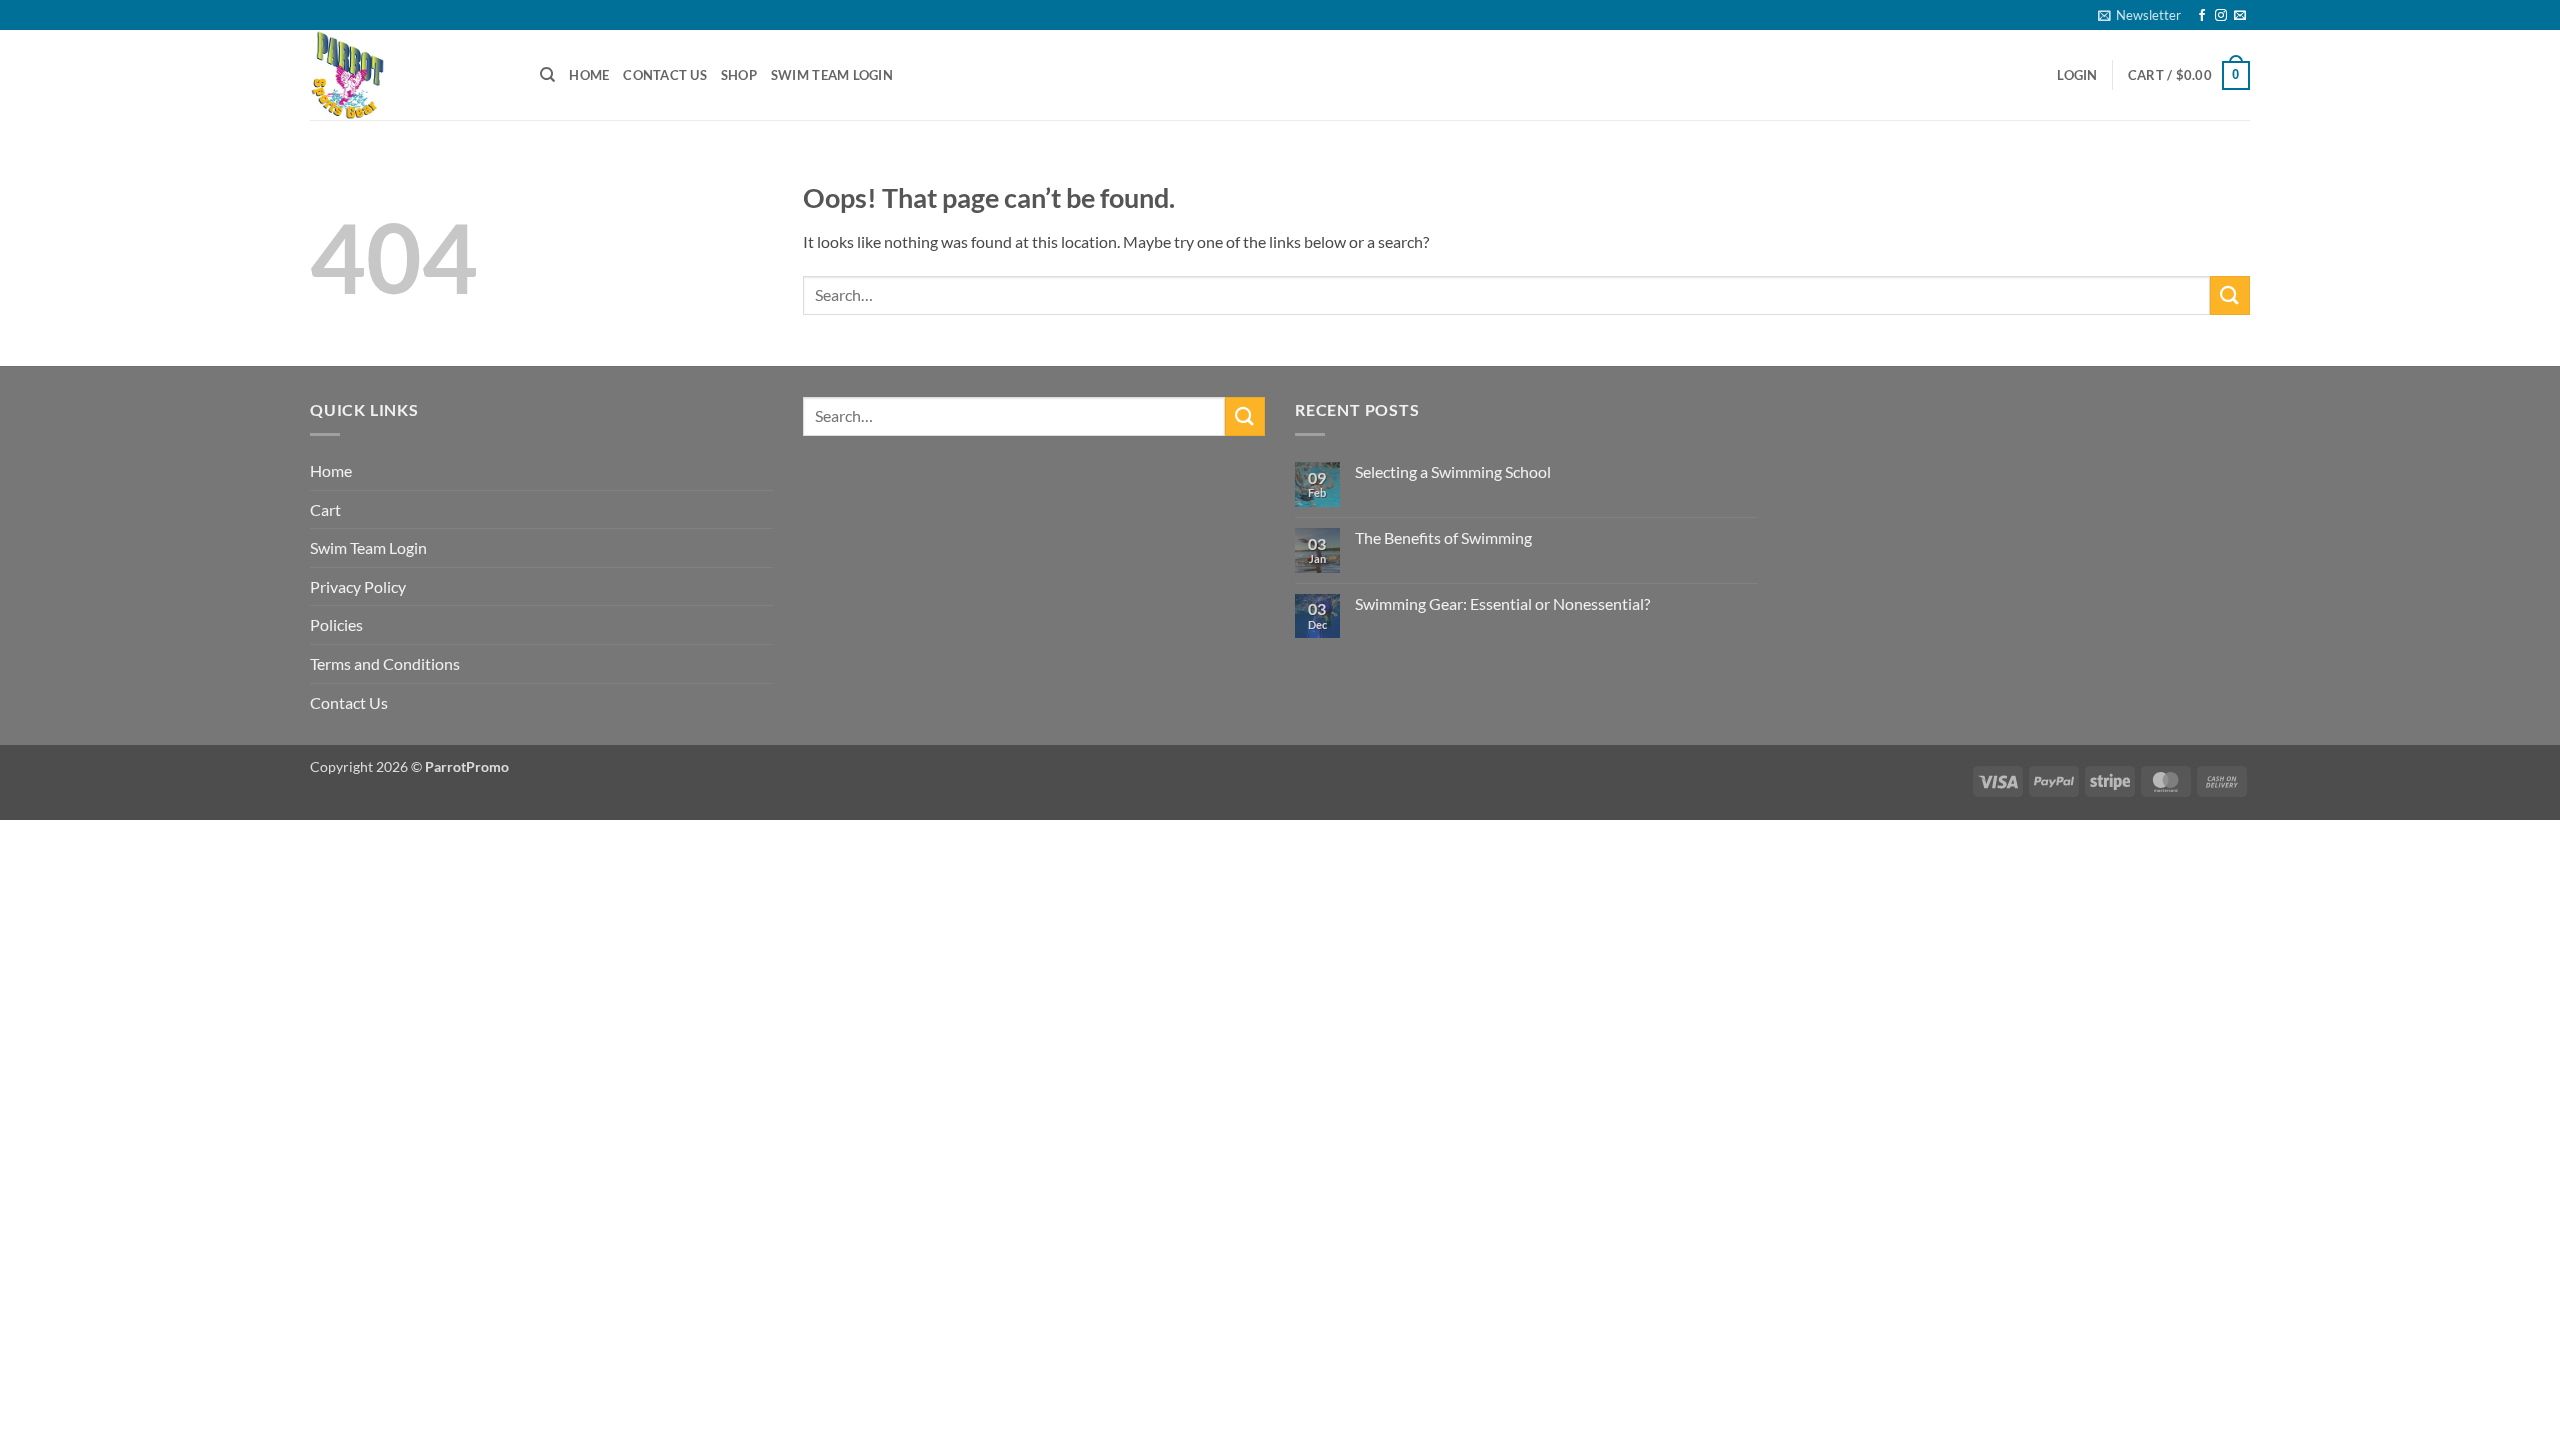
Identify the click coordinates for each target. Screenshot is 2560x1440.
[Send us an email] (2240, 16)
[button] (2139, 15)
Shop (739, 75)
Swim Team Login (832, 75)
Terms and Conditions (385, 663)
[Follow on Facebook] (2202, 16)
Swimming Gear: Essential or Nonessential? (1502, 603)
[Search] (547, 75)
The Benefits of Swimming (1443, 537)
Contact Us (665, 75)
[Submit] (2230, 295)
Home (589, 75)
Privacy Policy (358, 586)
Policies (336, 624)
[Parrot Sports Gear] (410, 75)
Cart (325, 509)
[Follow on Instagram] (2221, 16)
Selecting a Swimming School (1453, 471)
